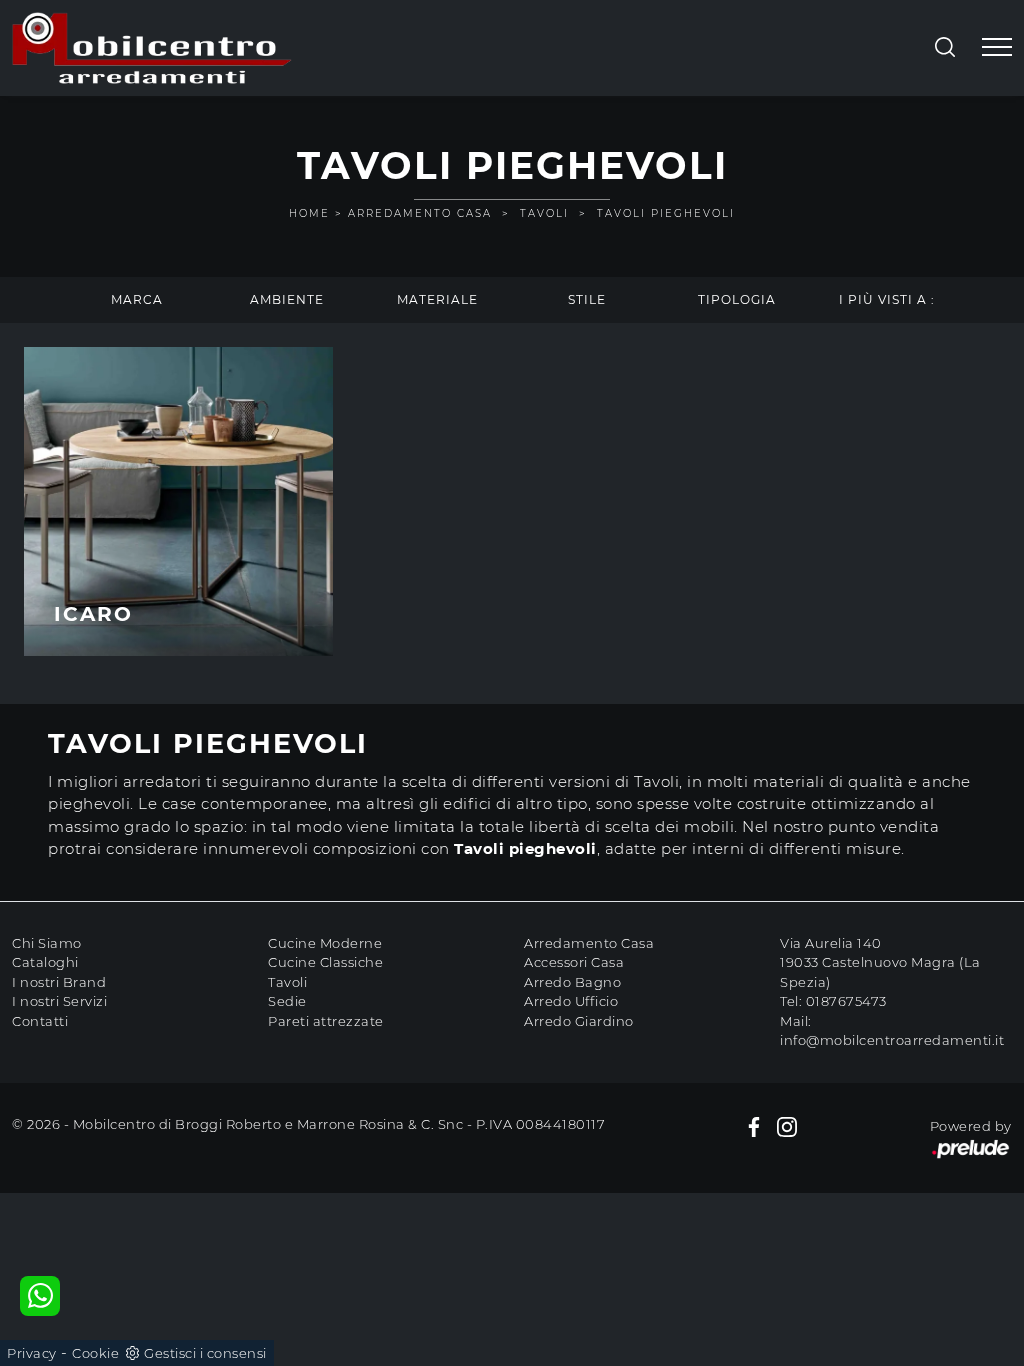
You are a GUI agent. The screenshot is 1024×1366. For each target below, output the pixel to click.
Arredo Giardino (579, 1021)
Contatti (40, 1021)
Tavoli (544, 213)
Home (309, 213)
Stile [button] (587, 299)
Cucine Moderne (325, 943)
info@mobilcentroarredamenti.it (892, 1040)
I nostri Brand (59, 982)
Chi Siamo (47, 943)
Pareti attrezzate (326, 1021)
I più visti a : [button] (887, 299)
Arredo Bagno (572, 982)
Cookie (95, 1353)
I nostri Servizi (59, 1001)
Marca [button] (137, 299)
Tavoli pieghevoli (666, 213)
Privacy (32, 1353)
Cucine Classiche (325, 962)
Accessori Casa (574, 962)
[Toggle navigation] (997, 48)
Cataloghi (45, 962)
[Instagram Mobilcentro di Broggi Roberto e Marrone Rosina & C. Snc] (787, 1127)
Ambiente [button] (287, 299)
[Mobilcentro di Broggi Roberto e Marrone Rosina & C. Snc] (152, 48)
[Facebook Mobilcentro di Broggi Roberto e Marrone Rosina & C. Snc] (754, 1127)
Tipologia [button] (737, 299)
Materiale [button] (437, 299)
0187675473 (846, 1001)
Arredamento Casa (420, 213)
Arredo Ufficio (571, 1001)
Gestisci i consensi (205, 1353)
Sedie (287, 1001)
